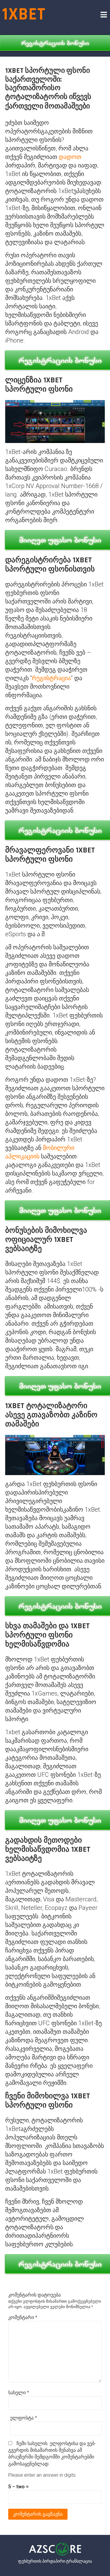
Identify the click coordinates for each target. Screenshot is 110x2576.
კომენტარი (23, 2317)
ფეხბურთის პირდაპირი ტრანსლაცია (55, 2561)
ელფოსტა (24, 2418)
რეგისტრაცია (51, 678)
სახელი (19, 2393)
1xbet (24, 14)
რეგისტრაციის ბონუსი (55, 43)
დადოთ (70, 157)
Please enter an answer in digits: (42, 2475)
